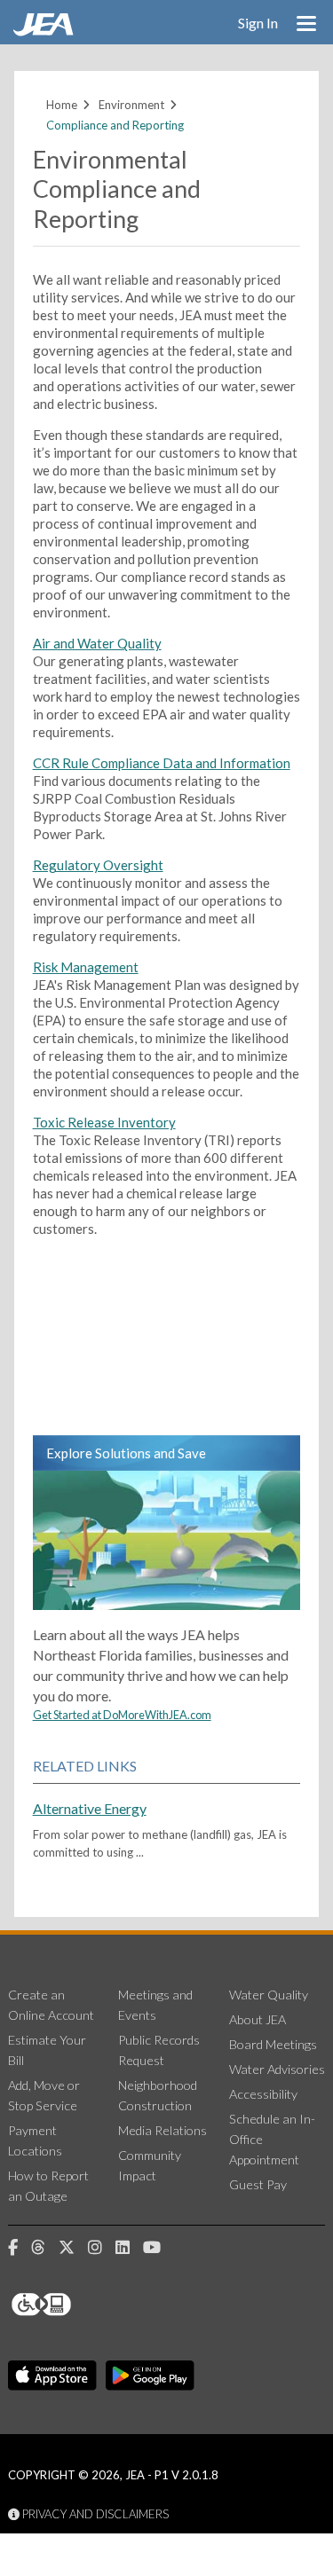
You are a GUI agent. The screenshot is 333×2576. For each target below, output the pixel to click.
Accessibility (263, 2094)
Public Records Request (159, 2050)
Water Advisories (277, 2069)
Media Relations (163, 2130)
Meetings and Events (155, 2005)
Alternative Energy (90, 1808)
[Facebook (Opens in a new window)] (20, 2248)
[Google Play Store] (150, 2376)
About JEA (258, 2019)
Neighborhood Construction (158, 2095)
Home (62, 105)
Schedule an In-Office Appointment (272, 2139)
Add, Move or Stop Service (44, 2095)
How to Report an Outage (48, 2186)
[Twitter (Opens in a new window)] (73, 2248)
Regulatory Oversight (98, 865)
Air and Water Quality (97, 643)
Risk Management (86, 967)
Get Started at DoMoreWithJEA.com (122, 1715)
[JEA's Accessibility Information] (75, 2305)
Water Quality (269, 1995)
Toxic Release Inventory (104, 1122)
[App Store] (52, 2376)
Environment (131, 105)
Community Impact (150, 2165)
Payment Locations (35, 2140)
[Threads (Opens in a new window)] (45, 2248)
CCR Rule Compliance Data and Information (162, 763)
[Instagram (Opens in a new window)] (102, 2248)
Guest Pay (258, 2184)
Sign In (258, 23)
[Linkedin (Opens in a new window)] (129, 2248)
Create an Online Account (51, 2005)
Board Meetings (273, 2044)
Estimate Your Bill (47, 2050)
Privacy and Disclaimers (94, 2514)
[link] (45, 31)
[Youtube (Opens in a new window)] (159, 2248)
